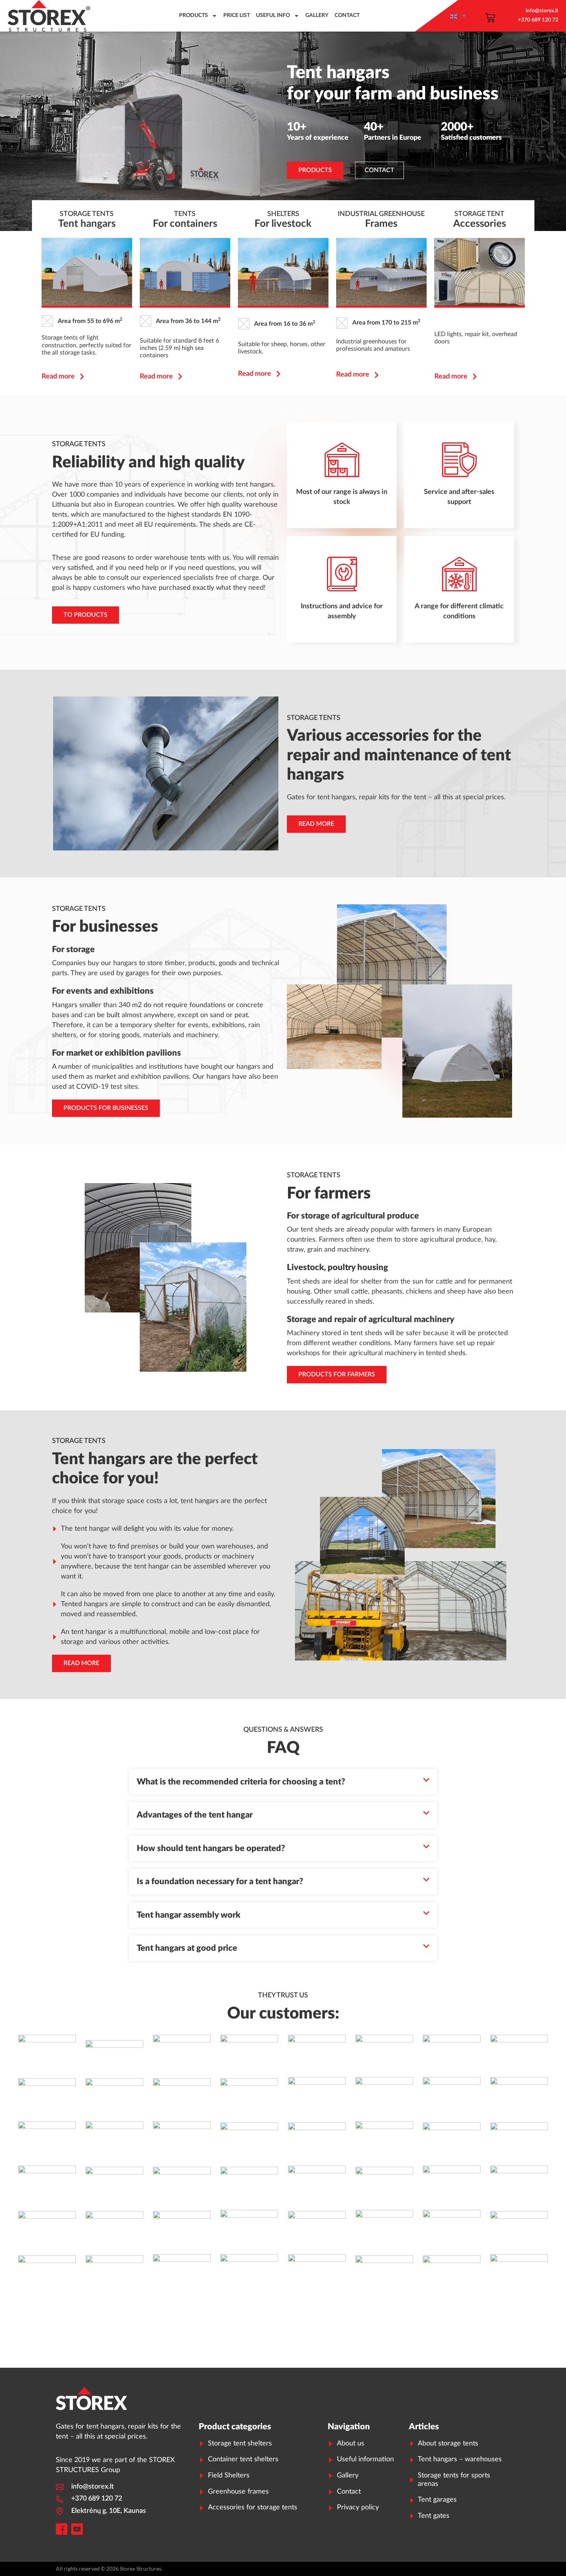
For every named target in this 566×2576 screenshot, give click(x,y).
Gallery (317, 15)
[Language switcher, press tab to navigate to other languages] (459, 16)
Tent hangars (87, 224)
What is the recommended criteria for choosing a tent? (241, 1782)
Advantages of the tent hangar (195, 1815)
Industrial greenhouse (381, 214)
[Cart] (490, 18)
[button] (283, 1782)
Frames (381, 224)
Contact (347, 15)
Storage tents (87, 214)
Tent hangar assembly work (188, 1915)
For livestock (283, 224)
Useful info (273, 15)
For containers (185, 224)
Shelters (283, 214)
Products (193, 15)
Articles (424, 2427)
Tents (185, 214)
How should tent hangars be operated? (211, 1848)
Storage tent (479, 214)
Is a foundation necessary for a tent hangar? (220, 1881)
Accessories (480, 224)
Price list (237, 15)
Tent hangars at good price (187, 1948)
